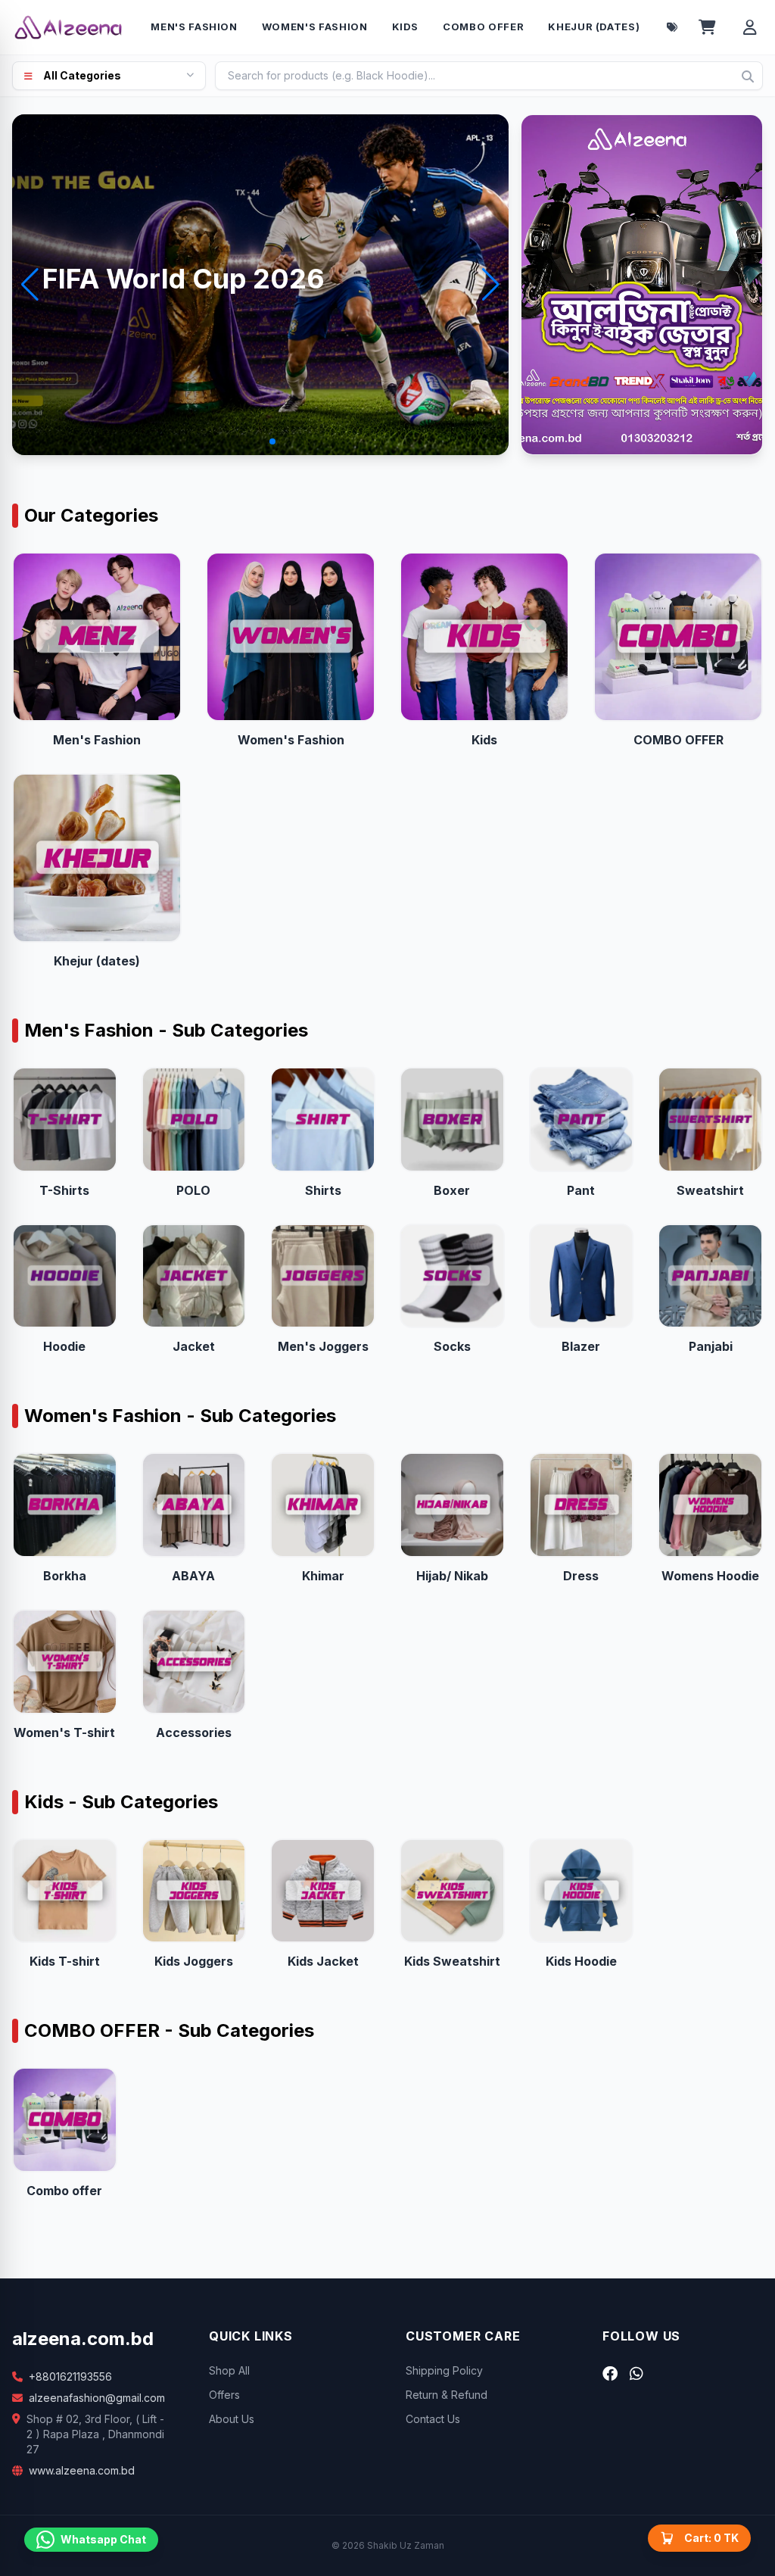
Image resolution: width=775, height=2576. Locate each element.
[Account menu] (750, 27)
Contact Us (433, 2419)
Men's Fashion (194, 27)
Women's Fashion (315, 27)
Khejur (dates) (594, 27)
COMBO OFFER (483, 27)
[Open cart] (707, 27)
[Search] (748, 76)
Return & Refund (447, 2395)
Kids (406, 27)
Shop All (229, 2370)
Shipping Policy (444, 2370)
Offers (224, 2395)
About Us (232, 2419)
